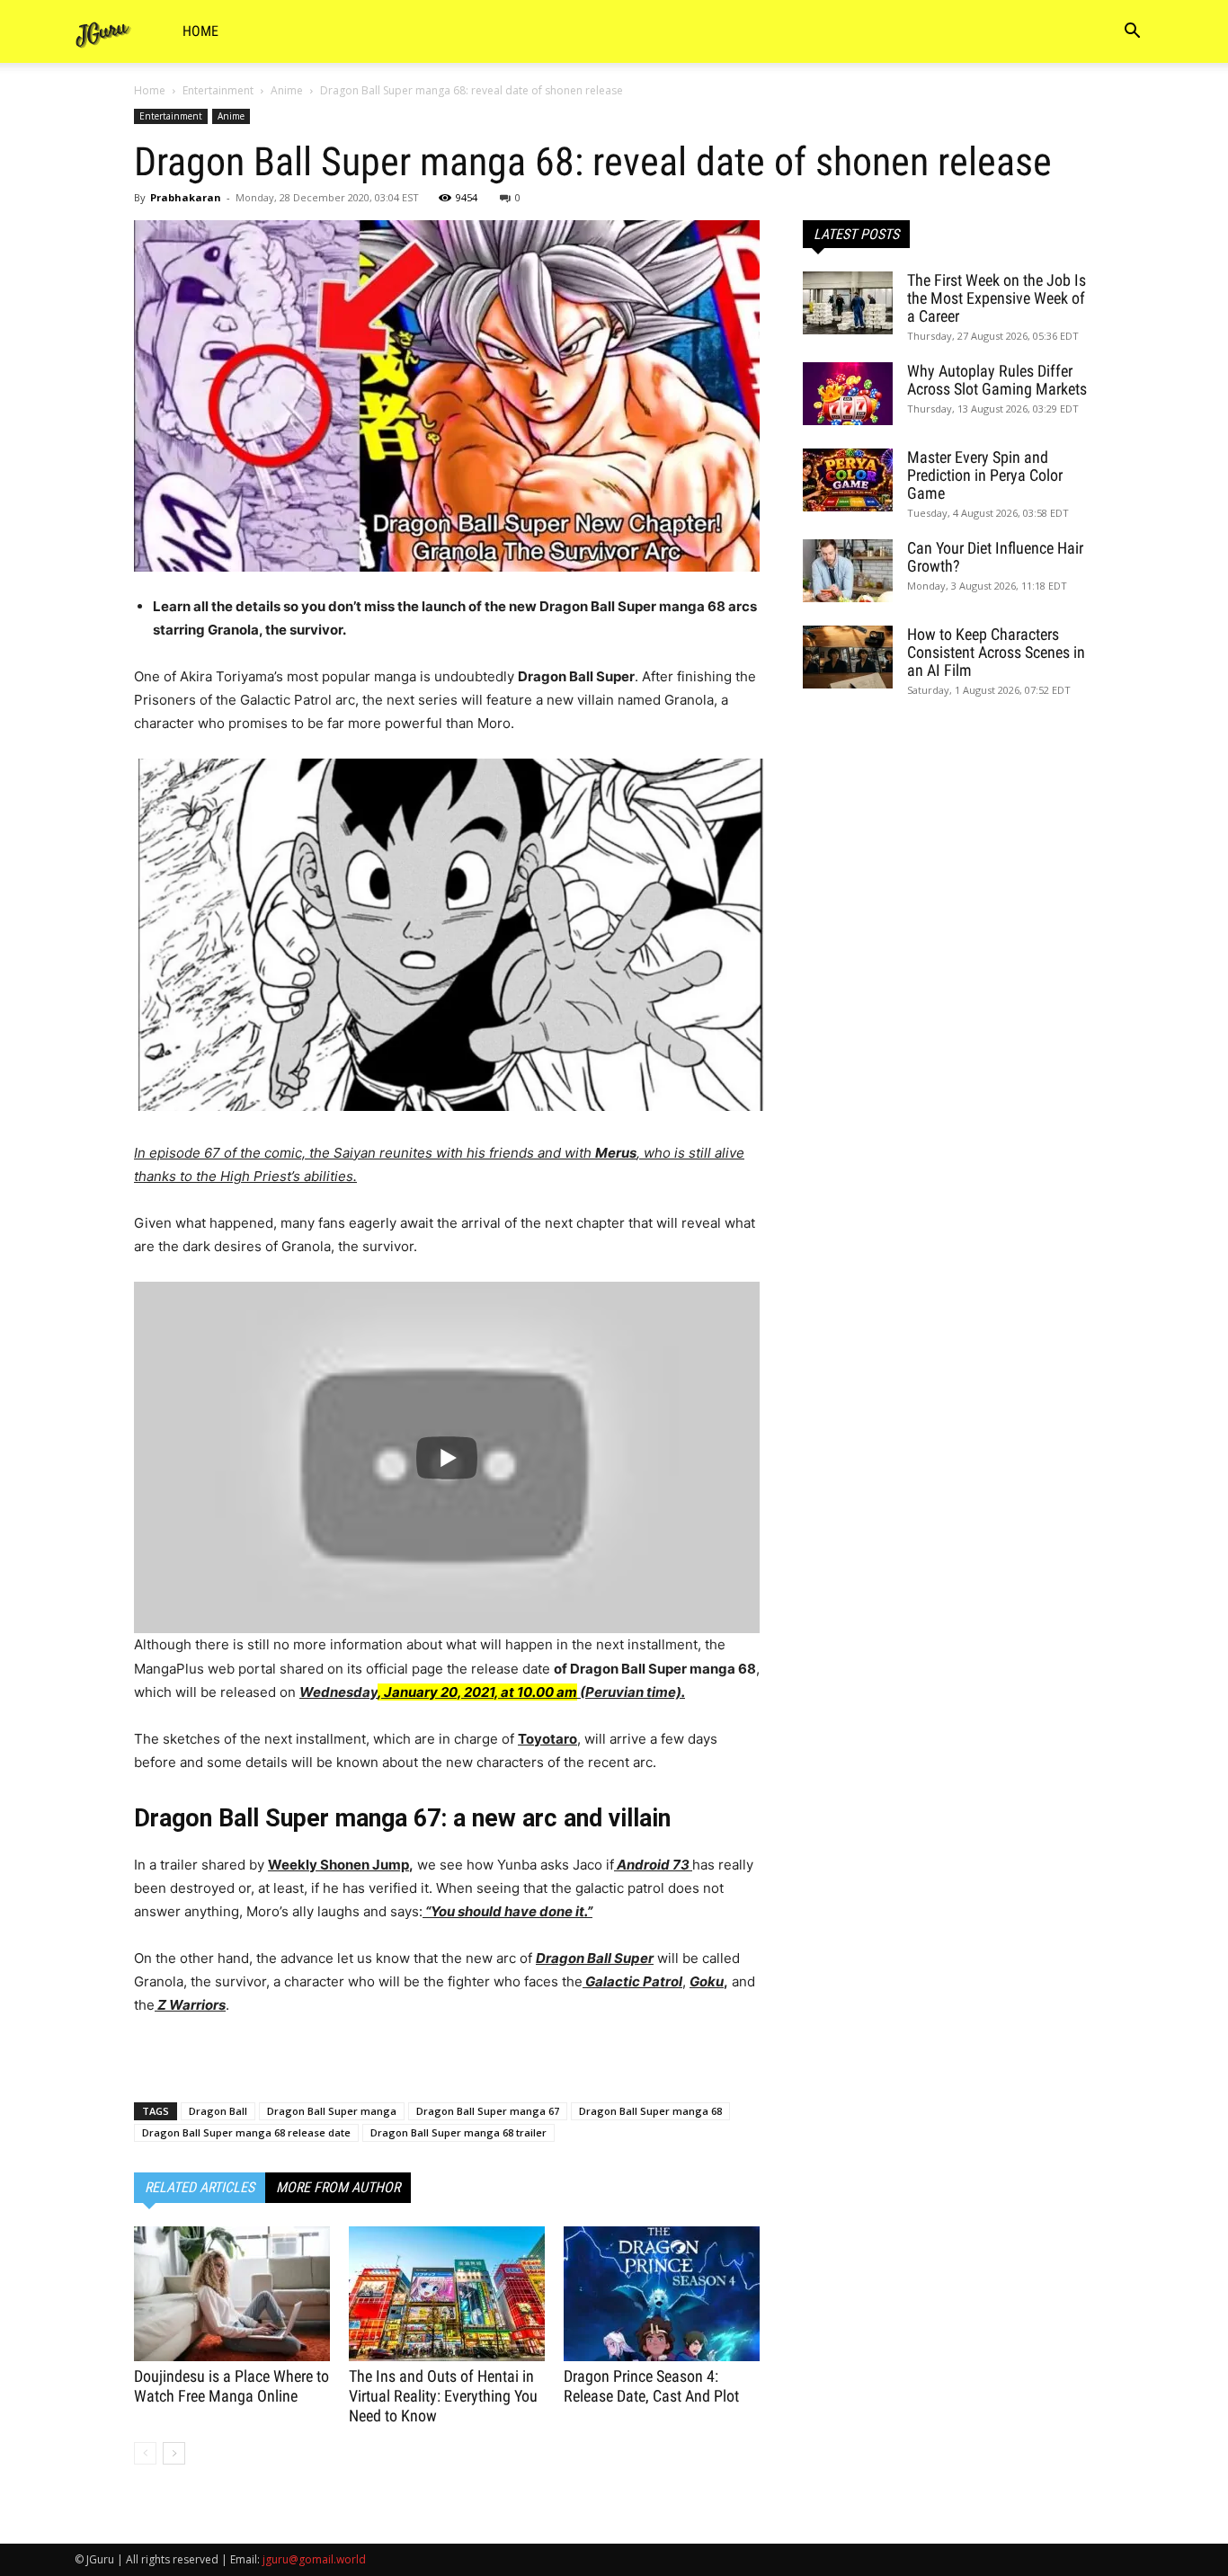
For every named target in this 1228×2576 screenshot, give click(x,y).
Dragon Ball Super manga (332, 2111)
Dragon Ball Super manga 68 (650, 2111)
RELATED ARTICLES (200, 2187)
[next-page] (174, 2453)
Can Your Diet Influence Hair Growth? (995, 557)
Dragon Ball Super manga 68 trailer (458, 2132)
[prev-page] (145, 2453)
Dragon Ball (218, 2111)
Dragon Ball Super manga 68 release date (246, 2132)
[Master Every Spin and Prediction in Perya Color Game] (848, 480)
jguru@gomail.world (314, 2559)
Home (200, 31)
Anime (287, 90)
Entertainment (218, 90)
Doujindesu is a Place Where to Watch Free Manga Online (231, 2386)
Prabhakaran (186, 197)
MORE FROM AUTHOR (338, 2187)
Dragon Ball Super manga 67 (488, 2111)
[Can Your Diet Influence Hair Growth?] (848, 571)
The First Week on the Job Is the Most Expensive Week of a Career (997, 298)
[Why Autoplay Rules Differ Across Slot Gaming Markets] (848, 394)
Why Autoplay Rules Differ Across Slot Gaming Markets (997, 380)
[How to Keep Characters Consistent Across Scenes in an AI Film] (848, 657)
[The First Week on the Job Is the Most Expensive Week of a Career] (848, 303)
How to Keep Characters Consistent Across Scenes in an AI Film (996, 652)
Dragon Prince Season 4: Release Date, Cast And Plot (651, 2386)
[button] (1132, 33)
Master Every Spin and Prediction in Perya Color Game (985, 475)
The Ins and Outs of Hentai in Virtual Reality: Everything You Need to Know (443, 2396)
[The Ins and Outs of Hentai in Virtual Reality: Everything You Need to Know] (447, 2294)
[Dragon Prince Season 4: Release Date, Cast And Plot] (662, 2294)
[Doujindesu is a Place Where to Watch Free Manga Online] (232, 2294)
